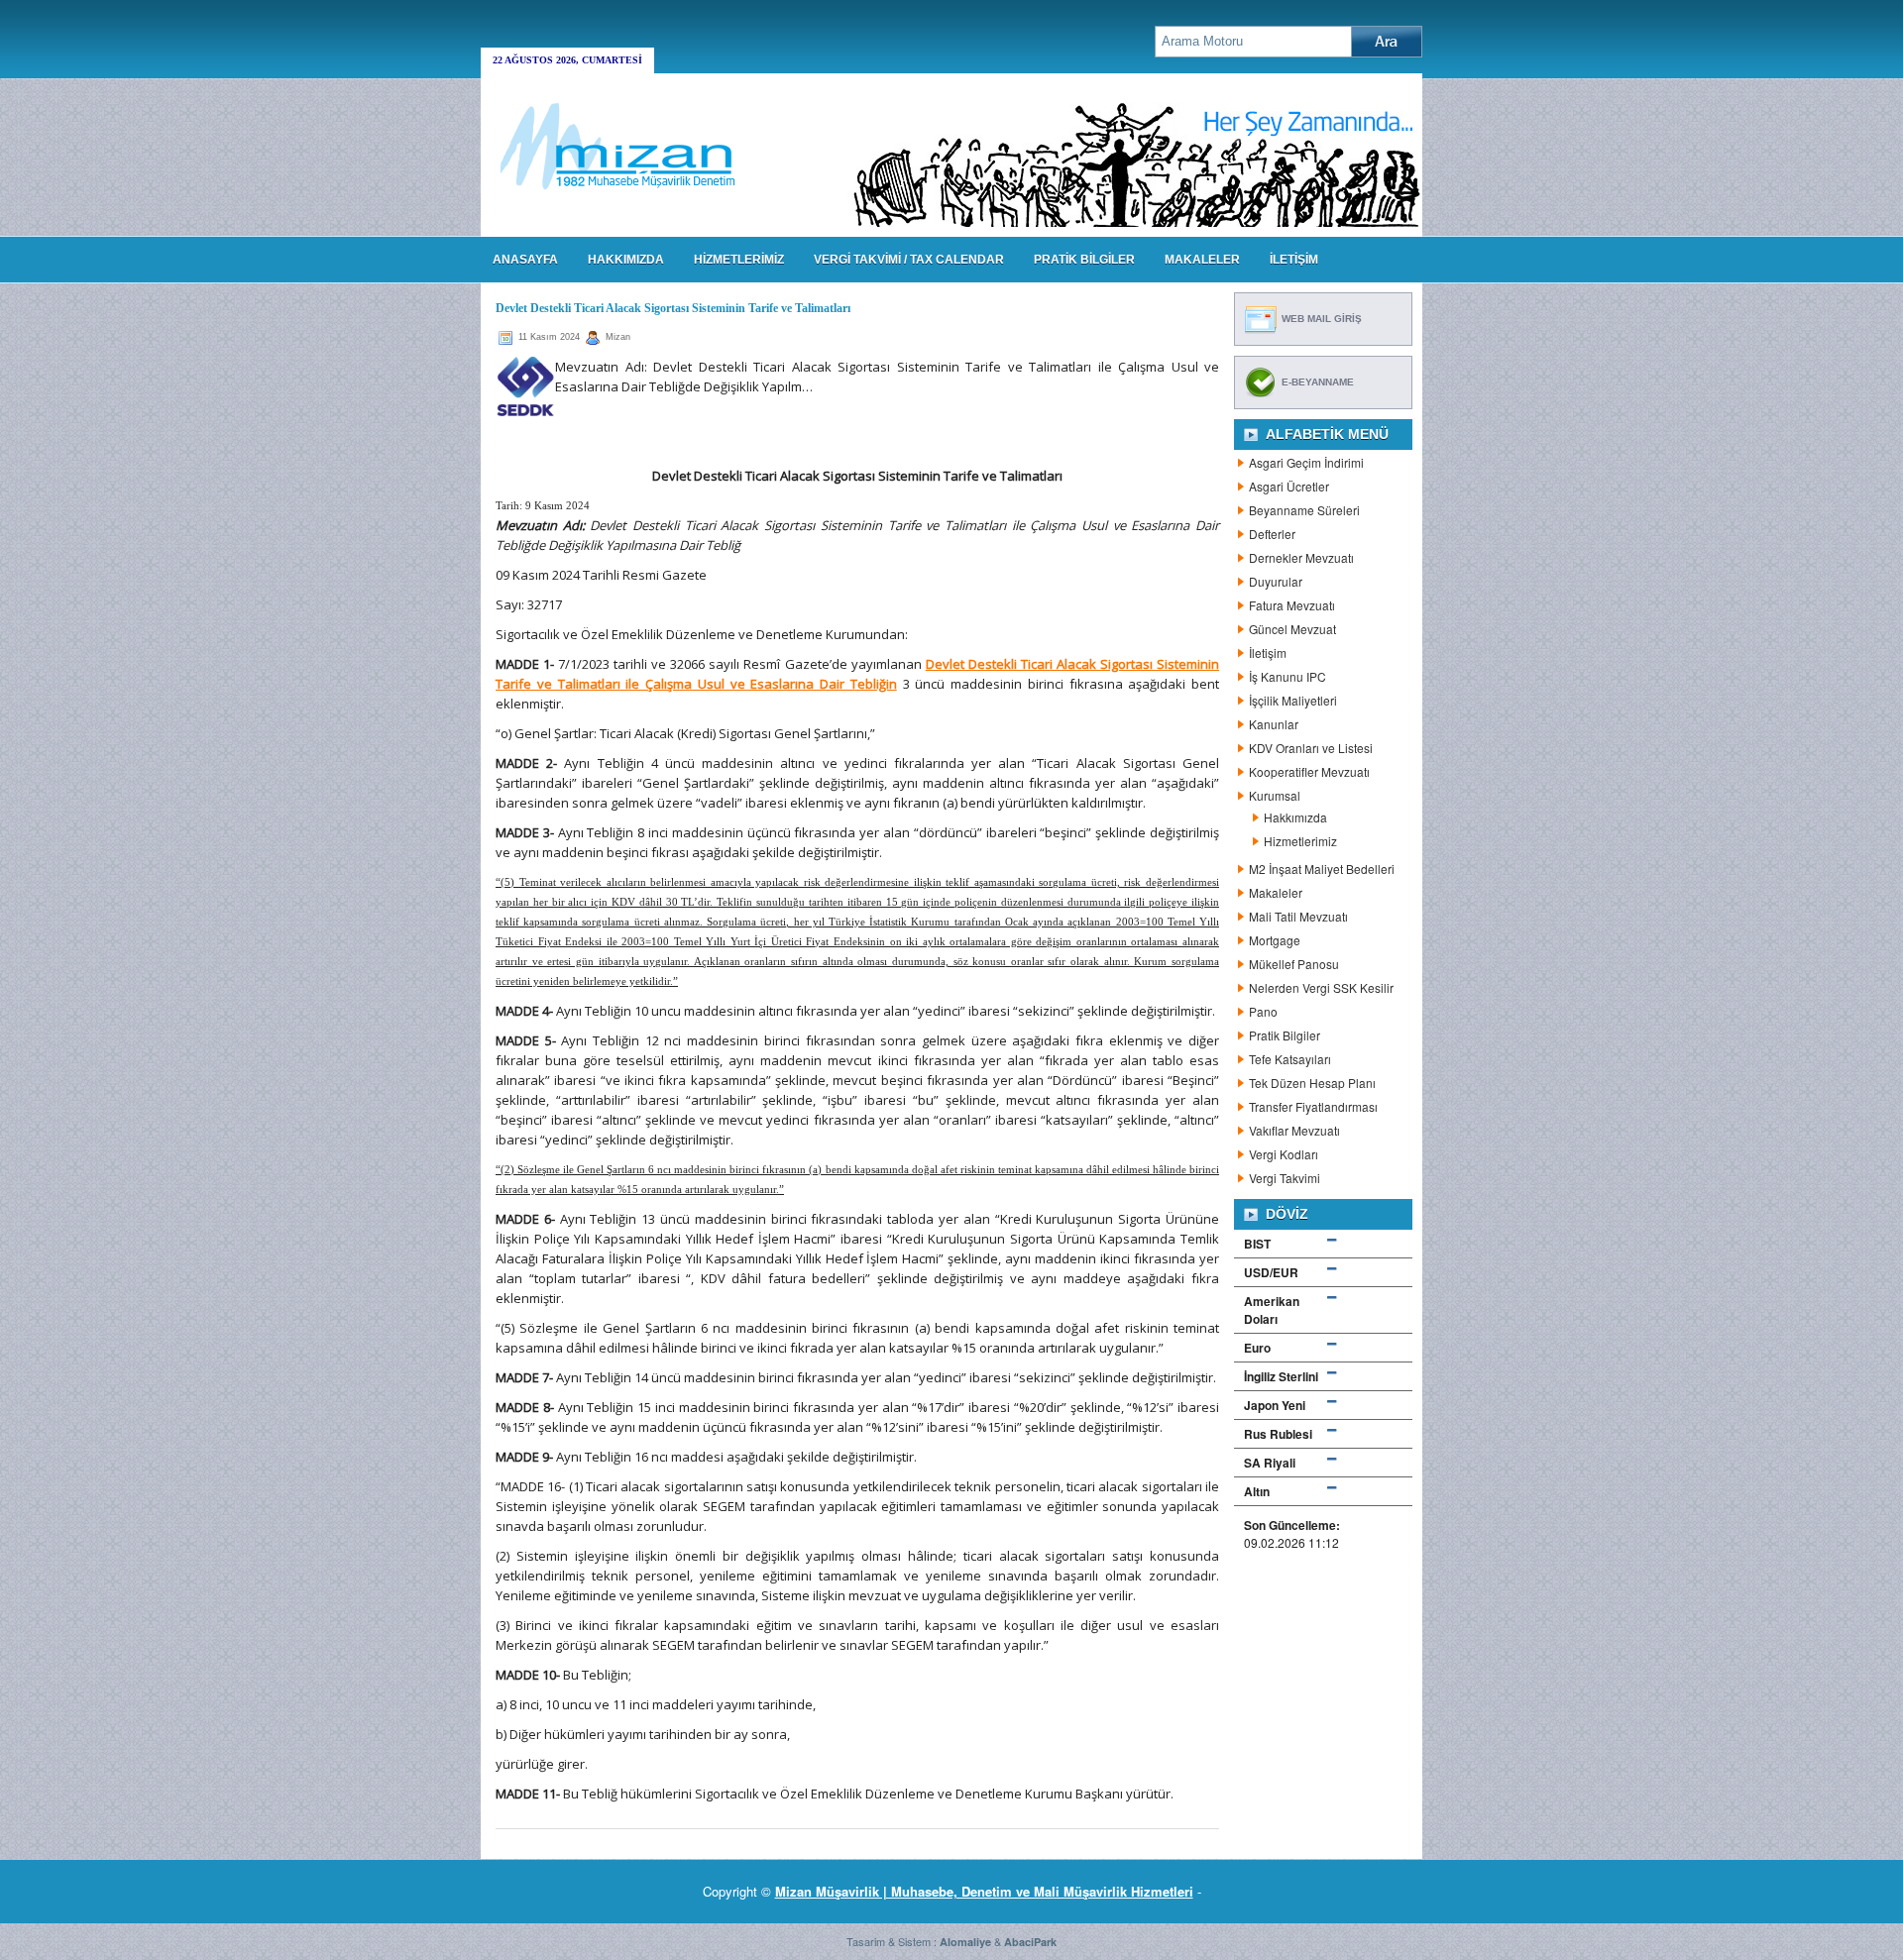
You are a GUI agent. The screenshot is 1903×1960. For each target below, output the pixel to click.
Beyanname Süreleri (1304, 510)
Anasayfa (525, 260)
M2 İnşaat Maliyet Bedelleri (1322, 869)
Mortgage (1275, 940)
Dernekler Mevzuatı (1301, 557)
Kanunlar (1274, 724)
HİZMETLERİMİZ (739, 260)
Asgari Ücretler (1289, 486)
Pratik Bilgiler (1285, 1035)
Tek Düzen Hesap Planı (1312, 1083)
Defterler (1272, 534)
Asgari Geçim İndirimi (1306, 462)
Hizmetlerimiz (1300, 841)
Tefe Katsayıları (1290, 1059)
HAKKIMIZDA (626, 260)
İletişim (1268, 653)
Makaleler (1276, 892)
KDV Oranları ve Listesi (1311, 748)
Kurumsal (1275, 795)
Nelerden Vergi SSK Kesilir (1321, 987)
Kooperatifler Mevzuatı (1309, 771)
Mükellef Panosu (1294, 964)
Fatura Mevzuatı (1292, 605)
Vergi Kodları (1284, 1154)
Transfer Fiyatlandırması (1313, 1106)
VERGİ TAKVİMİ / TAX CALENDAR (909, 260)
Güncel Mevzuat (1292, 629)
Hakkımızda (1295, 817)
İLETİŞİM (1294, 260)
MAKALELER (1202, 260)
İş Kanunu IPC (1287, 676)
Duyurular (1276, 581)
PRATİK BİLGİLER (1084, 260)
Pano (1263, 1011)
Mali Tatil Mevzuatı (1298, 916)
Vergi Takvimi (1285, 1178)
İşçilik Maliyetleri (1293, 700)
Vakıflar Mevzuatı (1294, 1130)
